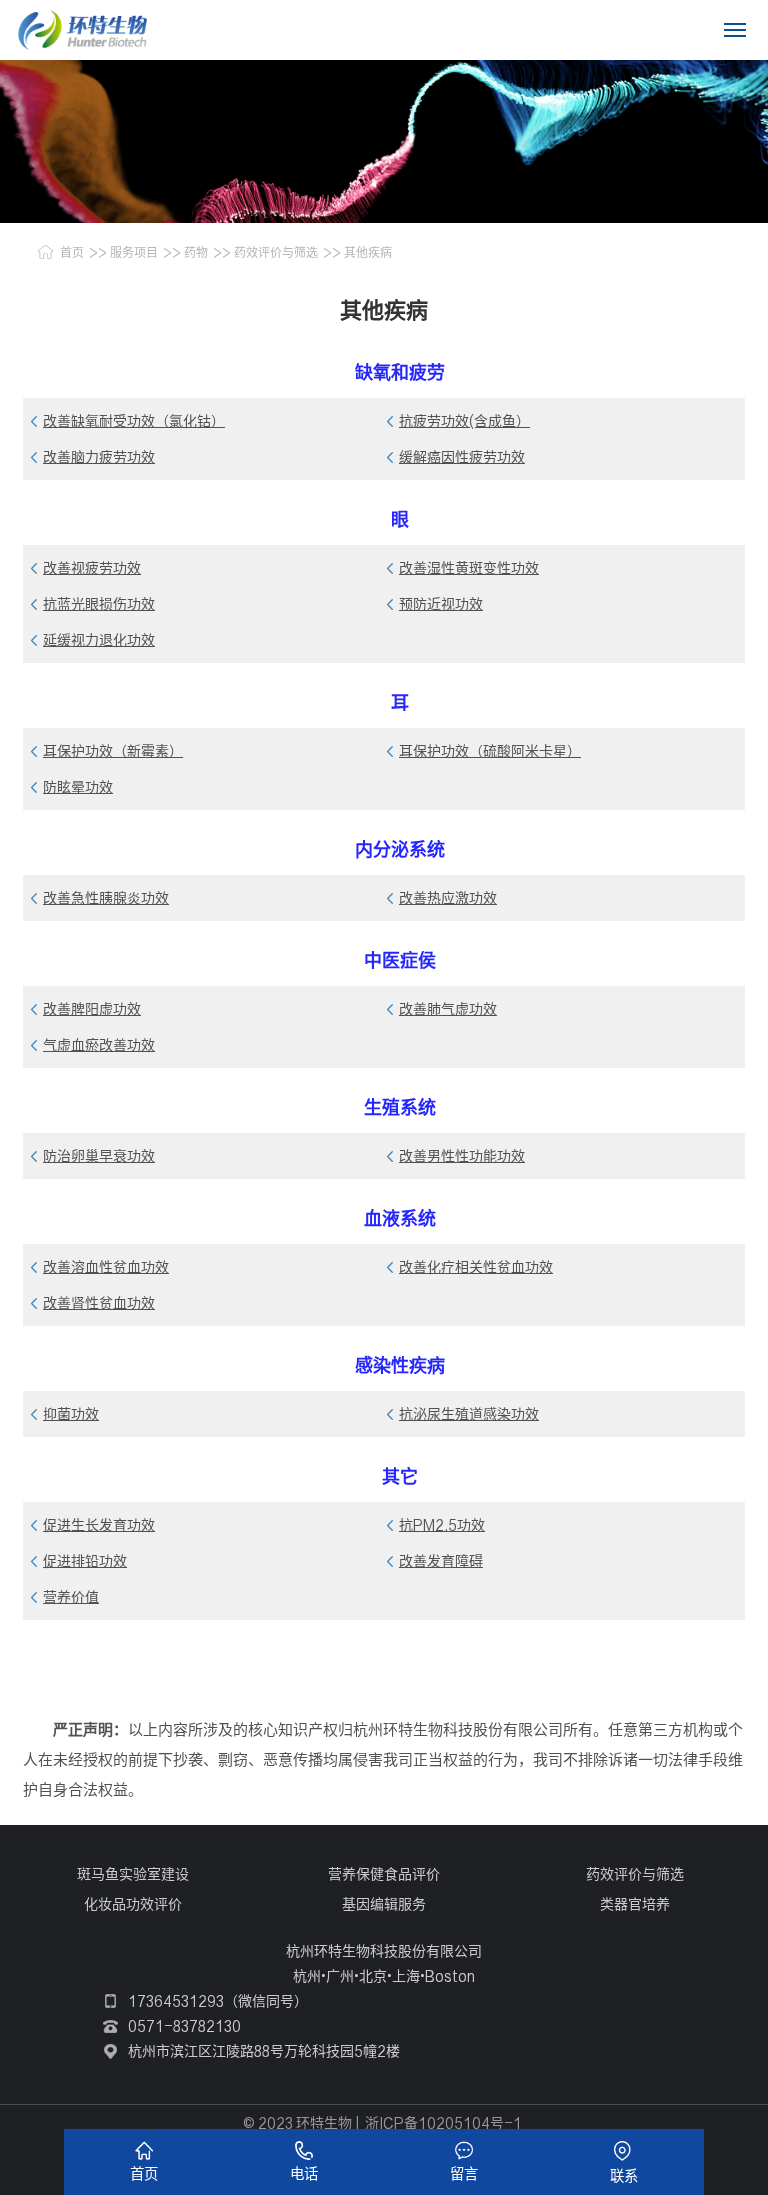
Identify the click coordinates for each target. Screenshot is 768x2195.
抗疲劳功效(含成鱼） (464, 421)
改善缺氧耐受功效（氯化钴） (134, 421)
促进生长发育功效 (99, 1525)
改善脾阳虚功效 (92, 1009)
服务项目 (134, 252)
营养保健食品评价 (384, 1874)
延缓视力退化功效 (99, 640)
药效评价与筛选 (276, 252)
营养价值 (71, 1597)
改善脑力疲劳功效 (99, 457)
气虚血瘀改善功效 (99, 1045)
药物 (196, 252)
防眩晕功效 (78, 787)
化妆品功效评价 (133, 1904)
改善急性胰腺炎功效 (106, 898)
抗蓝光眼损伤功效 (99, 604)
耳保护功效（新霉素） (113, 751)
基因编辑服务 (384, 1904)
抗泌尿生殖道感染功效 (469, 1414)
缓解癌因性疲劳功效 (462, 457)
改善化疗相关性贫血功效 (476, 1267)
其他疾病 (368, 252)
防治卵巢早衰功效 (99, 1156)
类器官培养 (635, 1904)
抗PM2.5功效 (442, 1525)
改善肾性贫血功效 (99, 1303)
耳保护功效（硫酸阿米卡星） (490, 751)
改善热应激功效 (448, 898)
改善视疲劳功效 (92, 568)
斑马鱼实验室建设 (133, 1874)
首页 (72, 252)
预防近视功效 (441, 604)
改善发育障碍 (441, 1561)
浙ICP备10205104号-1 (443, 2123)
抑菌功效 (71, 1414)
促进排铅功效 (85, 1561)
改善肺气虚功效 (448, 1009)
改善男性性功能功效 (462, 1156)
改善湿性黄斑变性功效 (469, 568)
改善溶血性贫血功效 (106, 1267)
